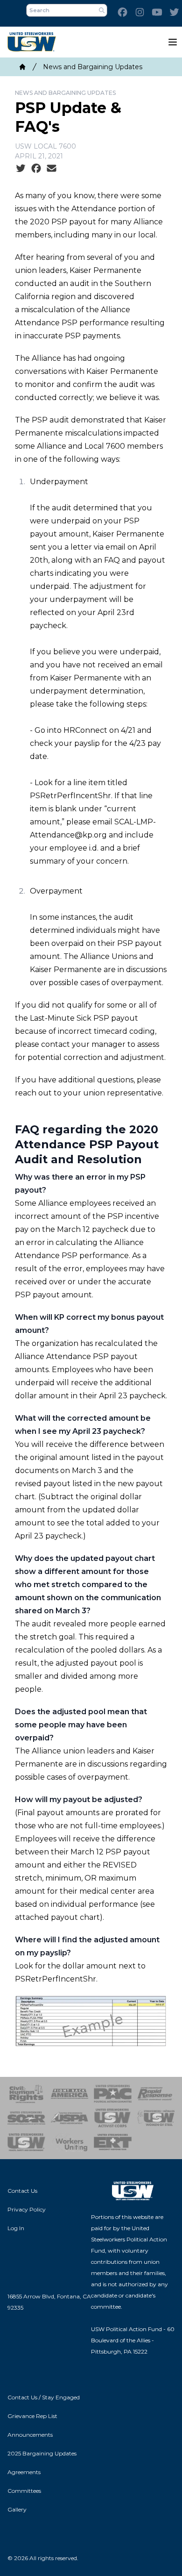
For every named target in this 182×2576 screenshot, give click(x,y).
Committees (24, 2491)
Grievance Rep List (32, 2416)
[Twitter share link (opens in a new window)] (21, 169)
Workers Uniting (70, 2142)
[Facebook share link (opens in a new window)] (36, 169)
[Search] (102, 10)
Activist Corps (113, 2118)
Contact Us (22, 2191)
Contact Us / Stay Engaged (44, 2397)
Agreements (24, 2472)
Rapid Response (156, 2094)
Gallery (17, 2509)
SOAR (26, 2118)
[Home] (22, 67)
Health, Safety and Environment (26, 2142)
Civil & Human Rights (26, 2094)
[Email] (52, 169)
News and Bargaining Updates (93, 67)
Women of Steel (156, 2118)
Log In (16, 2228)
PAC (113, 2094)
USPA (70, 2118)
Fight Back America (70, 2094)
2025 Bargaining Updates (42, 2453)
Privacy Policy (27, 2209)
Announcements (30, 2435)
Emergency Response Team (113, 2142)
